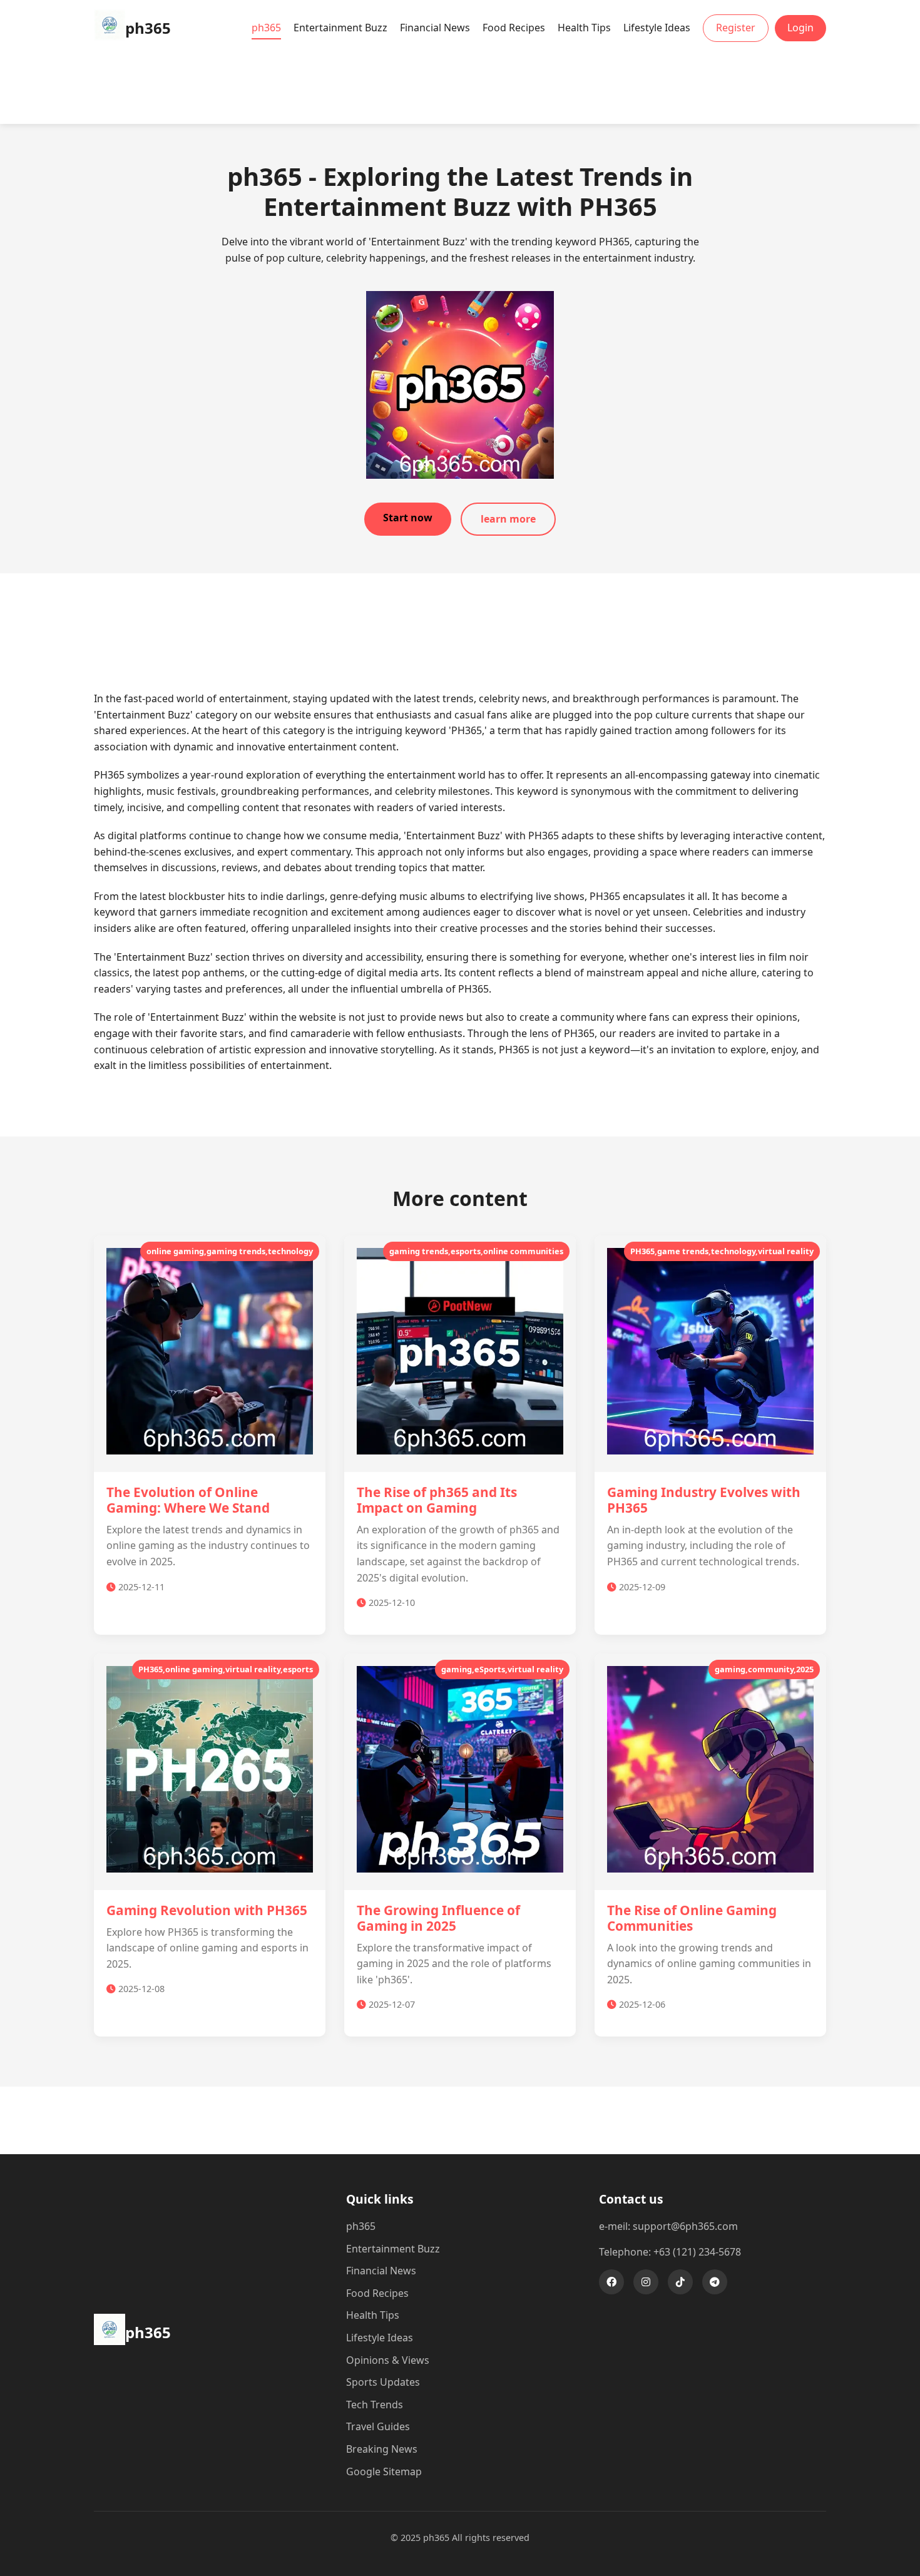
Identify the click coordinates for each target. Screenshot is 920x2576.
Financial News (435, 28)
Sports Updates (383, 2382)
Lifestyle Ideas (657, 28)
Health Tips (584, 28)
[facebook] (611, 2282)
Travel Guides (378, 2426)
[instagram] (646, 2282)
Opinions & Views (388, 2360)
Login (800, 28)
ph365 (266, 28)
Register (736, 28)
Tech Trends (375, 2405)
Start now (408, 518)
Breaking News (382, 2449)
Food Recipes (514, 28)
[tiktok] (680, 2282)
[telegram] (715, 2282)
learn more (508, 519)
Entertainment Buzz (340, 28)
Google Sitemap (384, 2471)
